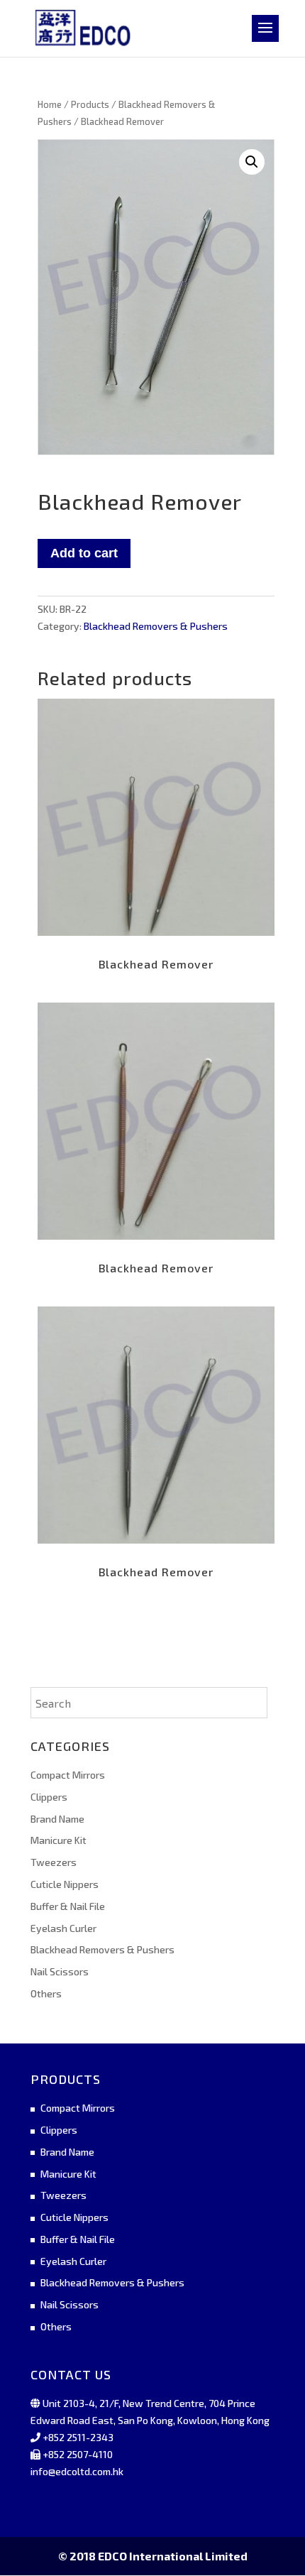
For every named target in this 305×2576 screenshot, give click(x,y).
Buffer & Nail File (68, 1906)
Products (90, 104)
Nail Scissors (60, 1971)
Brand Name (57, 1819)
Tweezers (54, 1862)
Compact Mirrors (68, 1775)
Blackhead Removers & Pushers (156, 626)
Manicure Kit (59, 1840)
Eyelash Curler (63, 1928)
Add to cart (84, 553)
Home (50, 104)
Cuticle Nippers (65, 1884)
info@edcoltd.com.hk (77, 2471)
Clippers (49, 1797)
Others (46, 1993)
